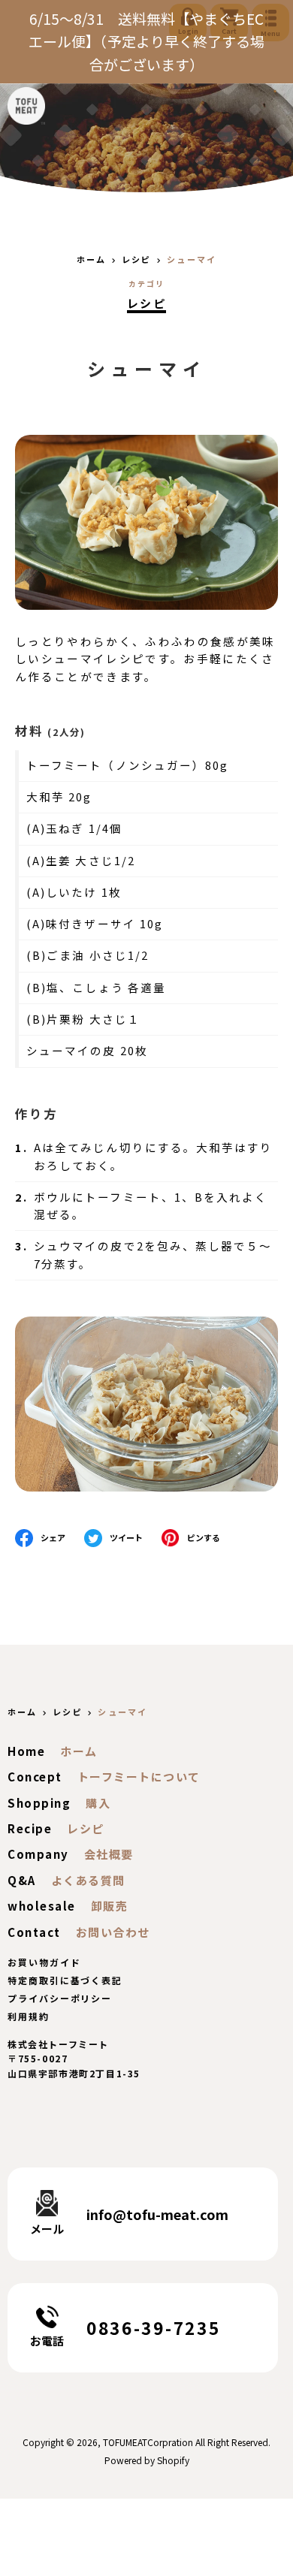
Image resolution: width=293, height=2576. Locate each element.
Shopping (39, 1803)
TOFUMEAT (125, 2442)
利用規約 (29, 2016)
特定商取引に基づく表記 (65, 1980)
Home (26, 1751)
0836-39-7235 (153, 2327)
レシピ (146, 303)
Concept (35, 1777)
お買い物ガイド (44, 1962)
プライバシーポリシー (60, 1998)
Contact (34, 1932)
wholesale (42, 1906)
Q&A (22, 1880)
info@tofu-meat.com (157, 2214)
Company (38, 1854)
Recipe (30, 1828)
